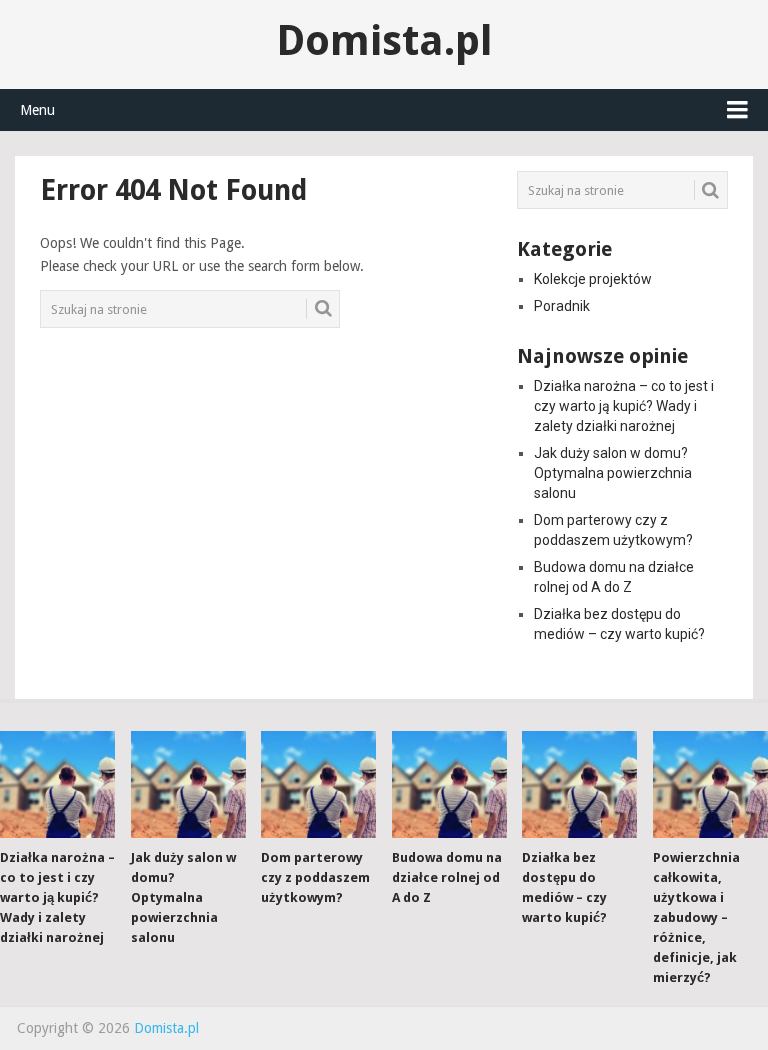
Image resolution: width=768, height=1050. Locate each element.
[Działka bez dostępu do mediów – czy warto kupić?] (579, 784)
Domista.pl (384, 41)
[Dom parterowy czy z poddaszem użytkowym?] (318, 784)
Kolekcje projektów (593, 279)
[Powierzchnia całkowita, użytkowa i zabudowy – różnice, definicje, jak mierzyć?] (710, 784)
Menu (37, 110)
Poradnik (562, 306)
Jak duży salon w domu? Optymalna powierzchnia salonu (613, 473)
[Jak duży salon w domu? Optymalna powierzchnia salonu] (188, 784)
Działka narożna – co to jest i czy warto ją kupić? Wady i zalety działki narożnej (624, 406)
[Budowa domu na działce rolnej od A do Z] (449, 784)
